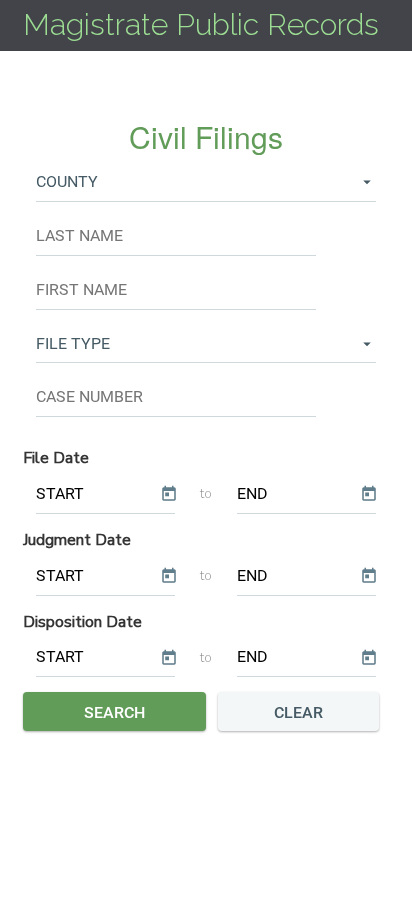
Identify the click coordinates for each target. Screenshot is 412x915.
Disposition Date (82, 622)
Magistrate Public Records (201, 24)
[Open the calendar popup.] (168, 494)
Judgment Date (77, 540)
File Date (56, 458)
